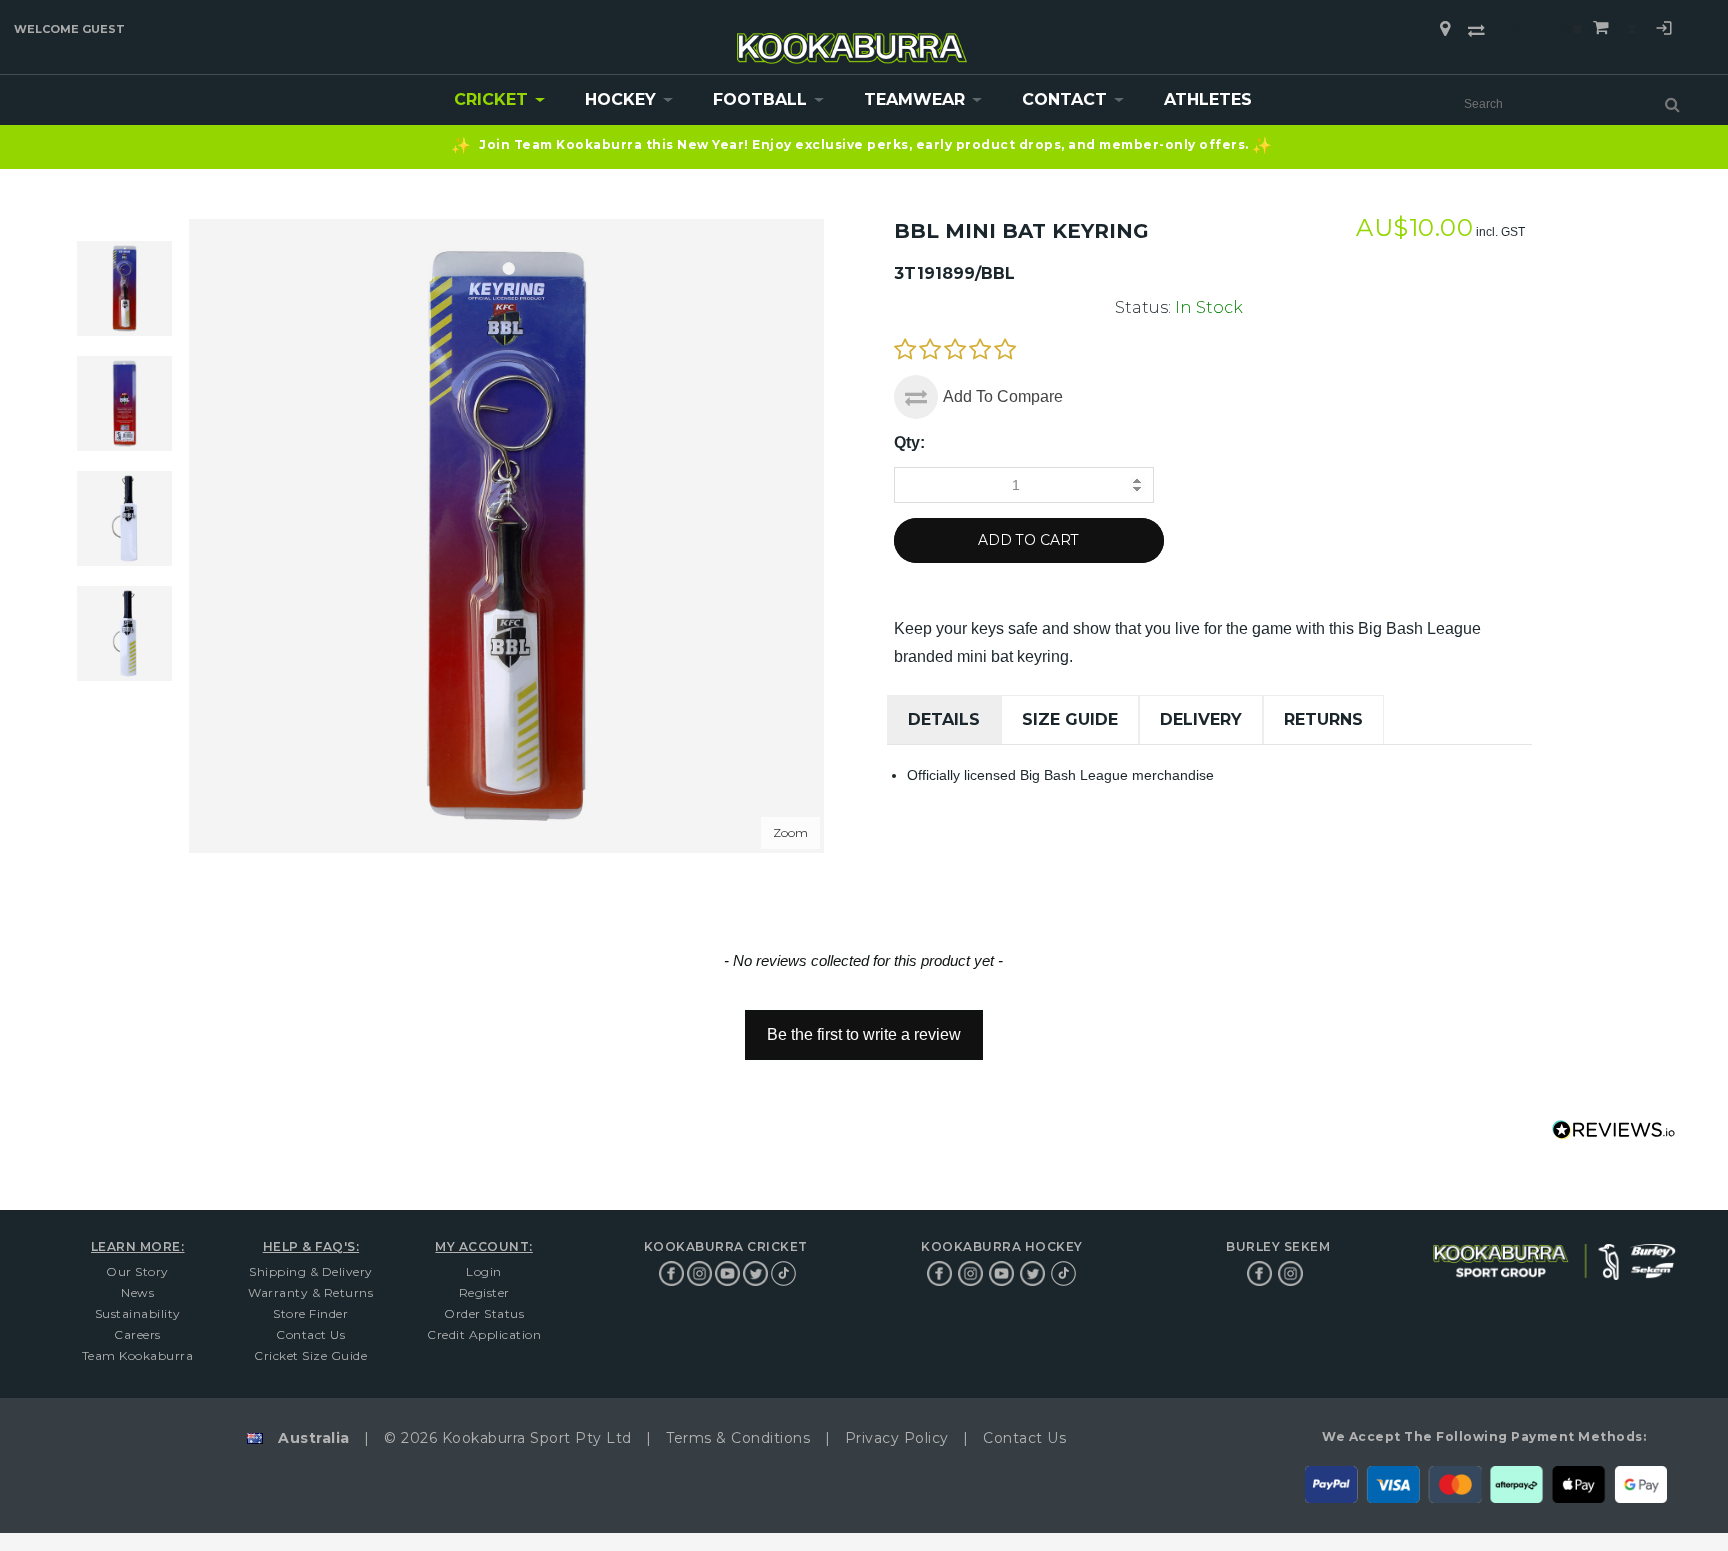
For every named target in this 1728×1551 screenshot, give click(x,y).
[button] (863, 1025)
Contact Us (310, 1334)
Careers (137, 1334)
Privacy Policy (897, 1438)
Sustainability (138, 1313)
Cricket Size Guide (310, 1355)
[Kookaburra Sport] (852, 39)
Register (484, 1292)
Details (944, 719)
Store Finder (310, 1313)
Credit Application (484, 1334)
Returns (1323, 719)
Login (1664, 31)
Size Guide (1070, 719)
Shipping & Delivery (311, 1271)
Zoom (790, 832)
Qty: (909, 442)
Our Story (137, 1271)
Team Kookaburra (138, 1355)
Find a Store (1445, 29)
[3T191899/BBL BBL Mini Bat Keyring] (124, 288)
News (137, 1292)
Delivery (1201, 719)
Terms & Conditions (738, 1438)
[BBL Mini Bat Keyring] (124, 403)
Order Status (484, 1313)
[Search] (1672, 104)
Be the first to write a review (864, 1034)
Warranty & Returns (310, 1292)
